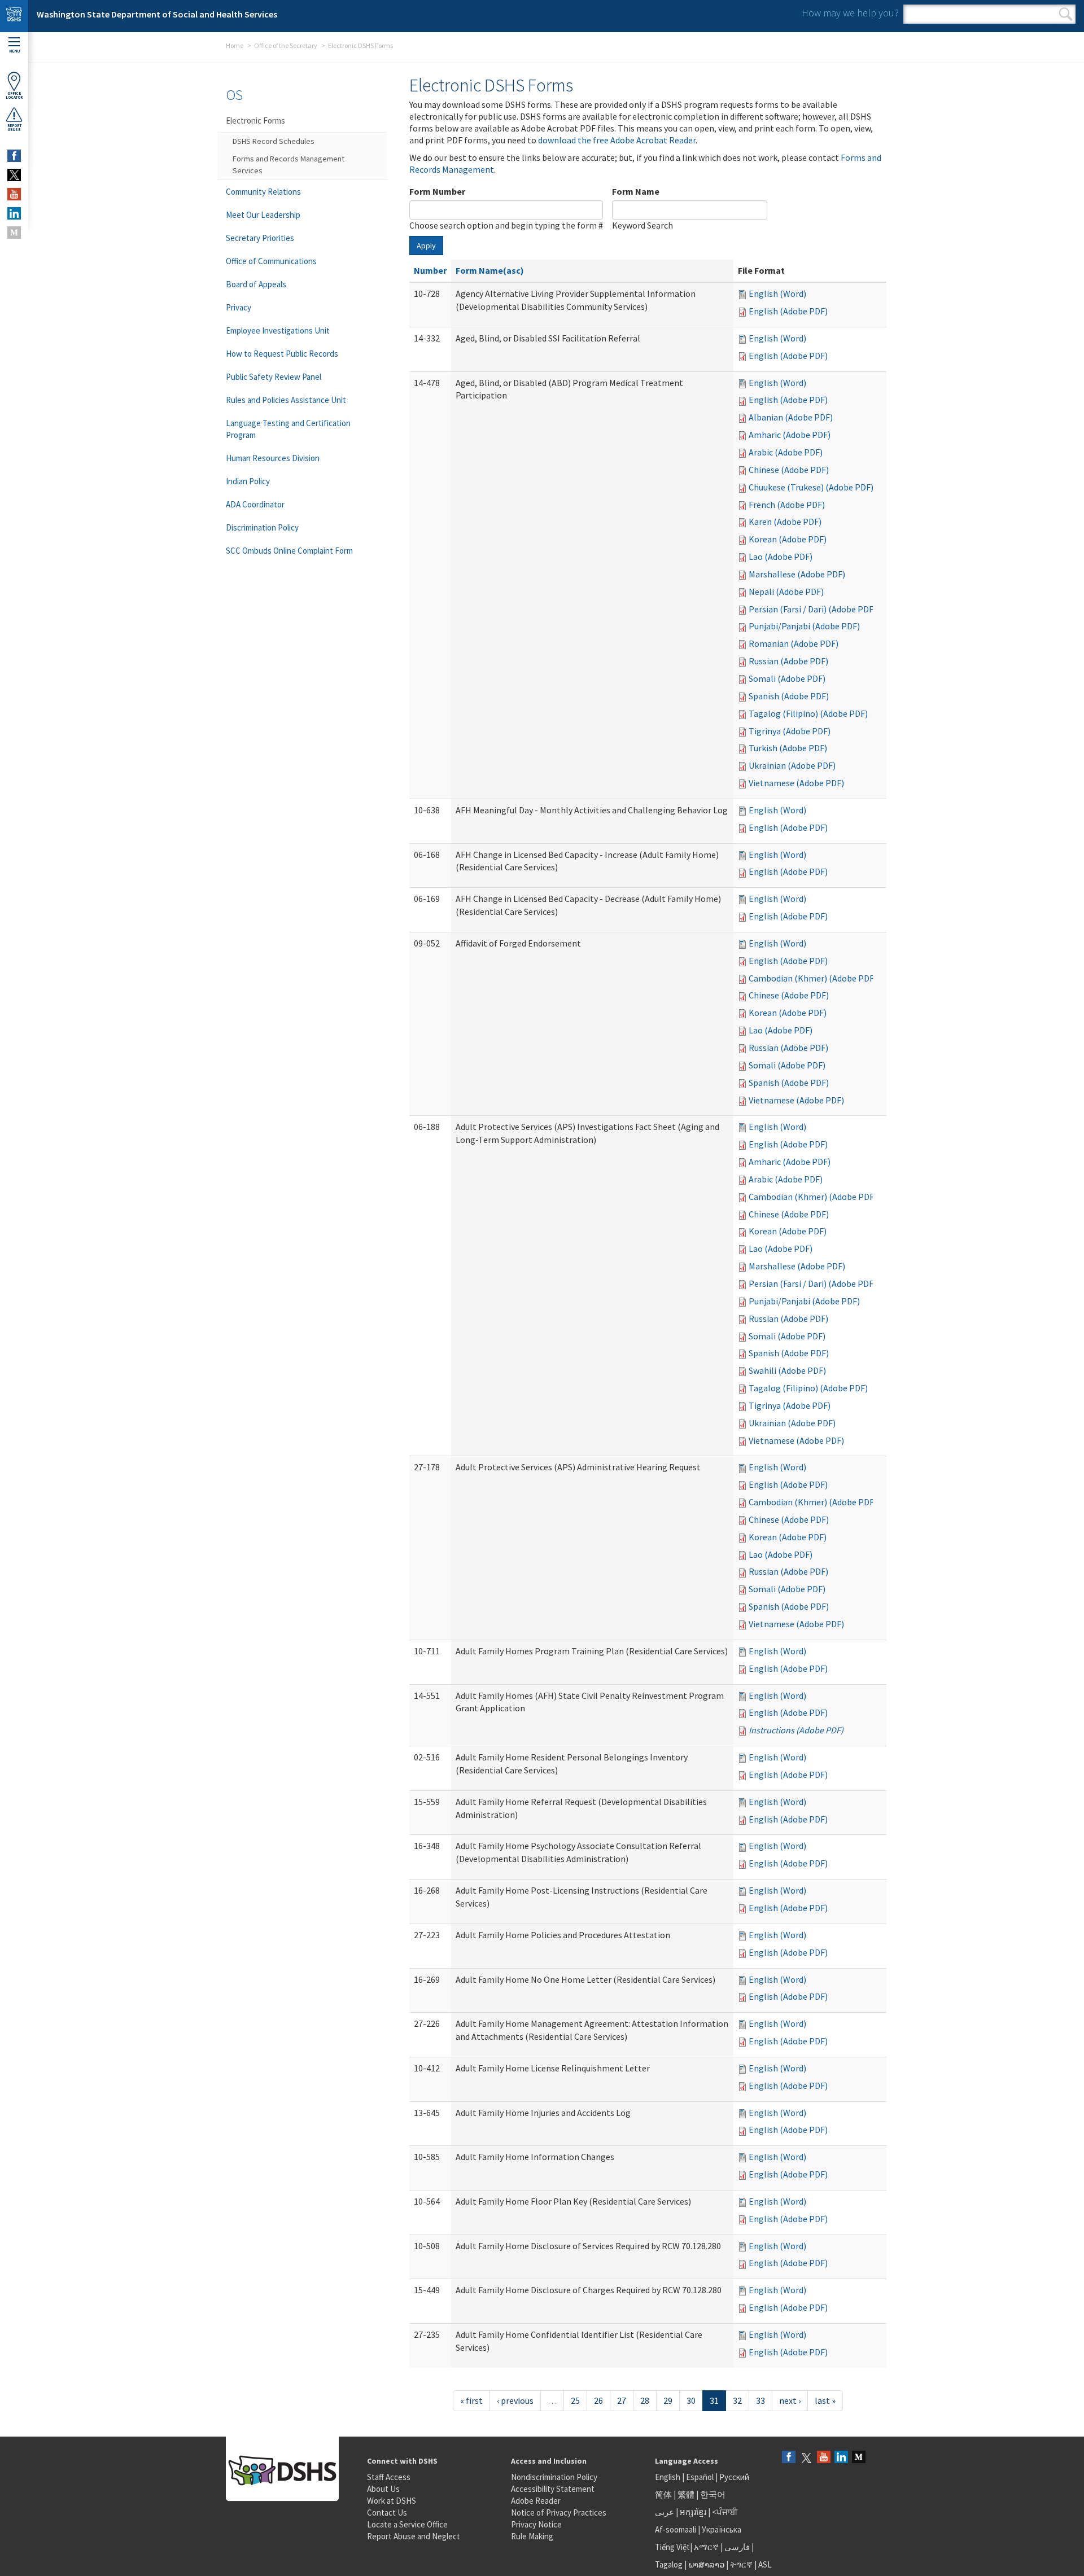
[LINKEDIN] (14, 213)
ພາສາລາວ (706, 2564)
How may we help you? (850, 13)
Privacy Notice (536, 2524)
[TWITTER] (14, 175)
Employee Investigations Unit (278, 330)
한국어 (713, 2494)
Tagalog (669, 2564)
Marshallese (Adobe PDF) (797, 574)
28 (645, 2400)
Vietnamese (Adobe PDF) (796, 783)
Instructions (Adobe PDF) (796, 1730)
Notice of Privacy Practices (559, 2513)
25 (575, 2400)
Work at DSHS (392, 2501)
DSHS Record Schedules (274, 141)
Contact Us (387, 2513)
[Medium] (859, 2458)
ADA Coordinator (255, 504)
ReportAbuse (14, 128)
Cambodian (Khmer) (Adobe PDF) (813, 978)
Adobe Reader (536, 2501)
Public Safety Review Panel (274, 377)
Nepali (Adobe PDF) (786, 592)
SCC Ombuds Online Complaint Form (289, 551)
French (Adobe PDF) (787, 505)
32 (737, 2400)
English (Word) (777, 293)
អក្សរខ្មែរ (693, 2512)
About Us (383, 2489)
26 (598, 2400)
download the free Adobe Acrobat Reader (617, 140)
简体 (663, 2494)
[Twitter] (806, 2458)
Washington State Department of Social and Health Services (157, 14)
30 (691, 2400)
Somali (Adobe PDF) (787, 678)
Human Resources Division (273, 458)
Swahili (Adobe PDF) (787, 1370)
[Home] (14, 16)
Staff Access (389, 2477)
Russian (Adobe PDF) (788, 661)
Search (1066, 14)
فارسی (736, 2547)
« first (471, 2400)
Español (700, 2477)
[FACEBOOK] (14, 156)
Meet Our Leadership (263, 215)
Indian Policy (248, 481)
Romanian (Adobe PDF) (794, 643)
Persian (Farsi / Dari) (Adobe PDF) (812, 609)
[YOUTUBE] (14, 194)
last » (825, 2400)
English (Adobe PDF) (788, 311)
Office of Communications (271, 261)
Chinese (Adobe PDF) (789, 470)
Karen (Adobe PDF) (785, 522)
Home (235, 45)
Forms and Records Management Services (289, 165)
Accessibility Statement (553, 2489)
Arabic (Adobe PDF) (786, 452)
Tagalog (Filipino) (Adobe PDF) (808, 713)
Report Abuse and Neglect (414, 2536)
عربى (665, 2512)
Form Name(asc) (490, 270)
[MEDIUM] (14, 233)
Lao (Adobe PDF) (781, 557)
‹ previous (515, 2400)
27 (622, 2400)
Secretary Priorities (260, 238)
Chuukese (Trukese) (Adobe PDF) (811, 487)
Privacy (239, 307)
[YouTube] (824, 2458)
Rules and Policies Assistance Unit (286, 400)
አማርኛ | (708, 2547)
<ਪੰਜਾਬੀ (725, 2512)
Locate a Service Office (407, 2524)
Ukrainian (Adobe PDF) (792, 765)
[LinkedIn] (841, 2458)
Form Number (437, 191)
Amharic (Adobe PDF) (790, 435)
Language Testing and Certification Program (288, 429)
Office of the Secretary (286, 45)
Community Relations (263, 192)
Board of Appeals (256, 284)
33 (760, 2400)
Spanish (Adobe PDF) (789, 696)
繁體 (687, 2494)
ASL (765, 2564)
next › (790, 2400)
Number (430, 270)
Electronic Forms (255, 121)
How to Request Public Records (282, 354)
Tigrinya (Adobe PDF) (790, 731)
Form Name (636, 191)
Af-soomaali (676, 2529)
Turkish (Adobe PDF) (788, 748)
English (668, 2477)
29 (668, 2400)
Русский (734, 2477)
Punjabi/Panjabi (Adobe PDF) (804, 626)
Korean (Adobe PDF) (788, 539)
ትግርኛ (741, 2564)
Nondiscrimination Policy (554, 2477)
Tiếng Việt (672, 2547)
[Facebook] (789, 2458)
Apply (426, 246)
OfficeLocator (14, 95)
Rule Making (532, 2536)
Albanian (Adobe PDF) (791, 417)
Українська (722, 2529)
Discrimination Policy (262, 527)
